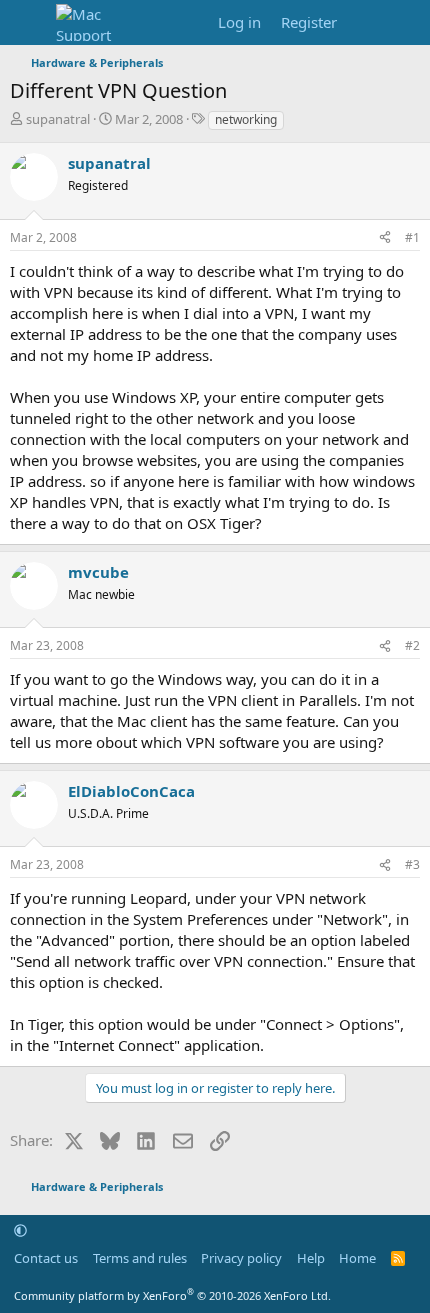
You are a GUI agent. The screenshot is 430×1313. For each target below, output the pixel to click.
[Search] (406, 22)
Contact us (46, 1258)
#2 (412, 645)
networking (246, 119)
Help (311, 1258)
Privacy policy (241, 1258)
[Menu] (27, 23)
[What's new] (366, 22)
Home (357, 1258)
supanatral (58, 119)
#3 (412, 864)
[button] (20, 1230)
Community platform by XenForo (172, 1295)
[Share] (385, 238)
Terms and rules (140, 1258)
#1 (412, 237)
